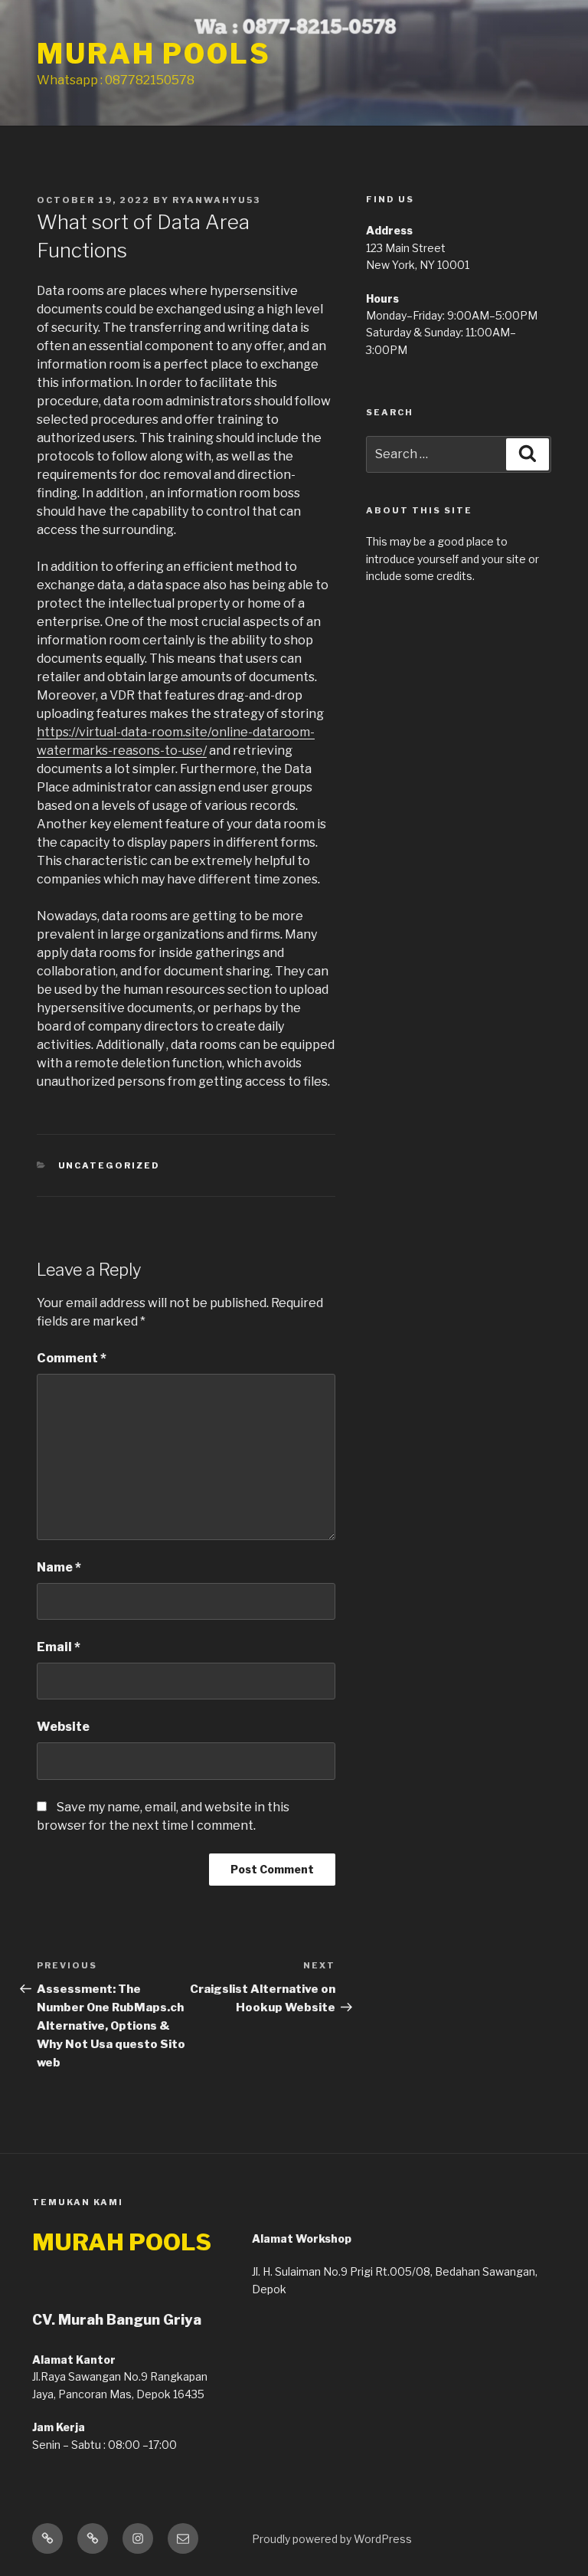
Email (59, 1647)
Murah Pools (154, 54)
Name (59, 1567)
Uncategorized (109, 1165)
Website (63, 1727)
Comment (72, 1358)
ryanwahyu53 (216, 200)
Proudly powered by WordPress (332, 2539)
